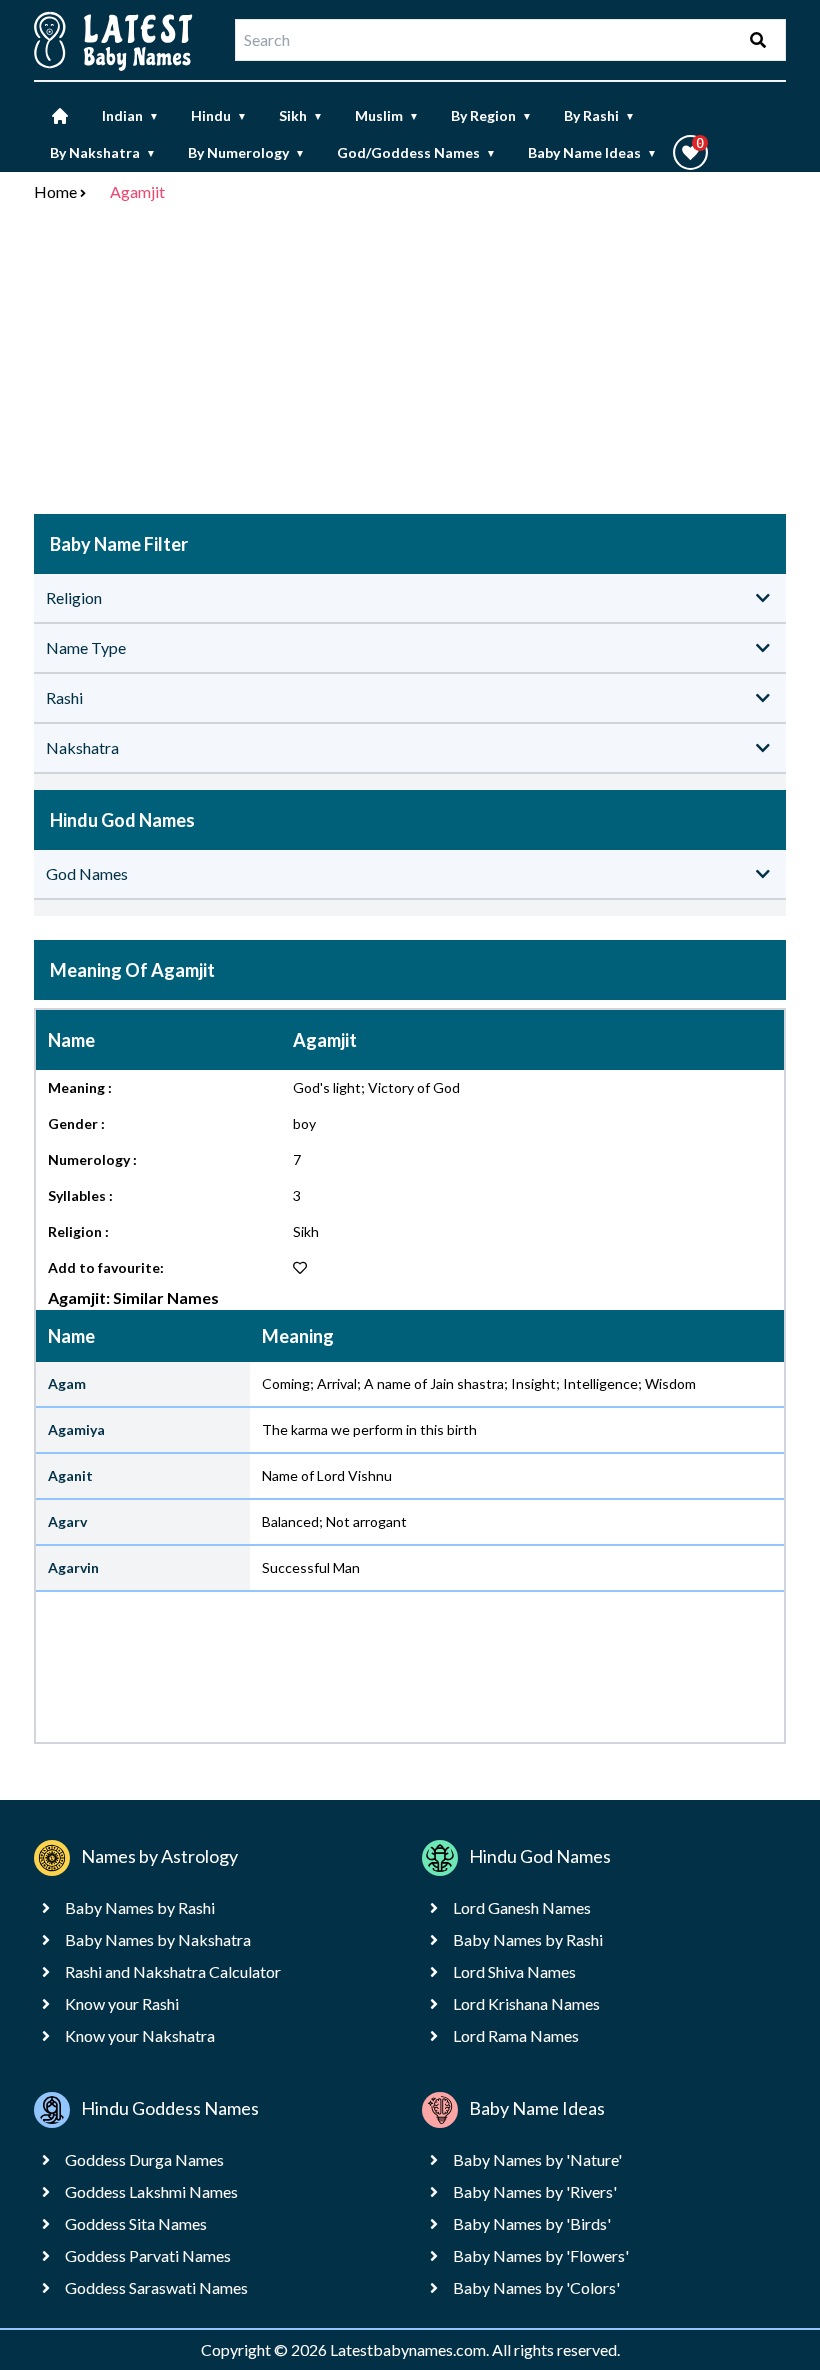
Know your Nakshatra (140, 2035)
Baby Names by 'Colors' (536, 2287)
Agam (67, 1383)
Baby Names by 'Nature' (537, 2159)
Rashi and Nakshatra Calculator (173, 1971)
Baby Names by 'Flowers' (541, 2255)
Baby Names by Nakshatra (158, 1939)
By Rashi (599, 115)
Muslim (387, 115)
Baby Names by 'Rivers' (535, 2191)
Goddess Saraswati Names (156, 2287)
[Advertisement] (410, 362)
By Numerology (246, 152)
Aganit (70, 1475)
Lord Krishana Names (526, 2003)
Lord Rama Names (516, 2035)
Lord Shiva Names (514, 1971)
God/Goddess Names (416, 152)
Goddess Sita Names (136, 2223)
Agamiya (76, 1429)
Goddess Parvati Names (148, 2255)
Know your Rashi (122, 2003)
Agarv (67, 1521)
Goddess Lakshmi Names (151, 2191)
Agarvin (73, 1567)
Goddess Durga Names (144, 2159)
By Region (491, 115)
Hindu (219, 115)
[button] (690, 152)
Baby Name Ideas (592, 152)
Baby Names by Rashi (140, 1907)
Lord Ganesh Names (522, 1907)
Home (55, 191)
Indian (130, 115)
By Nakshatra (103, 152)
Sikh (301, 115)
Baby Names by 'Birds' (532, 2223)
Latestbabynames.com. (411, 2349)
